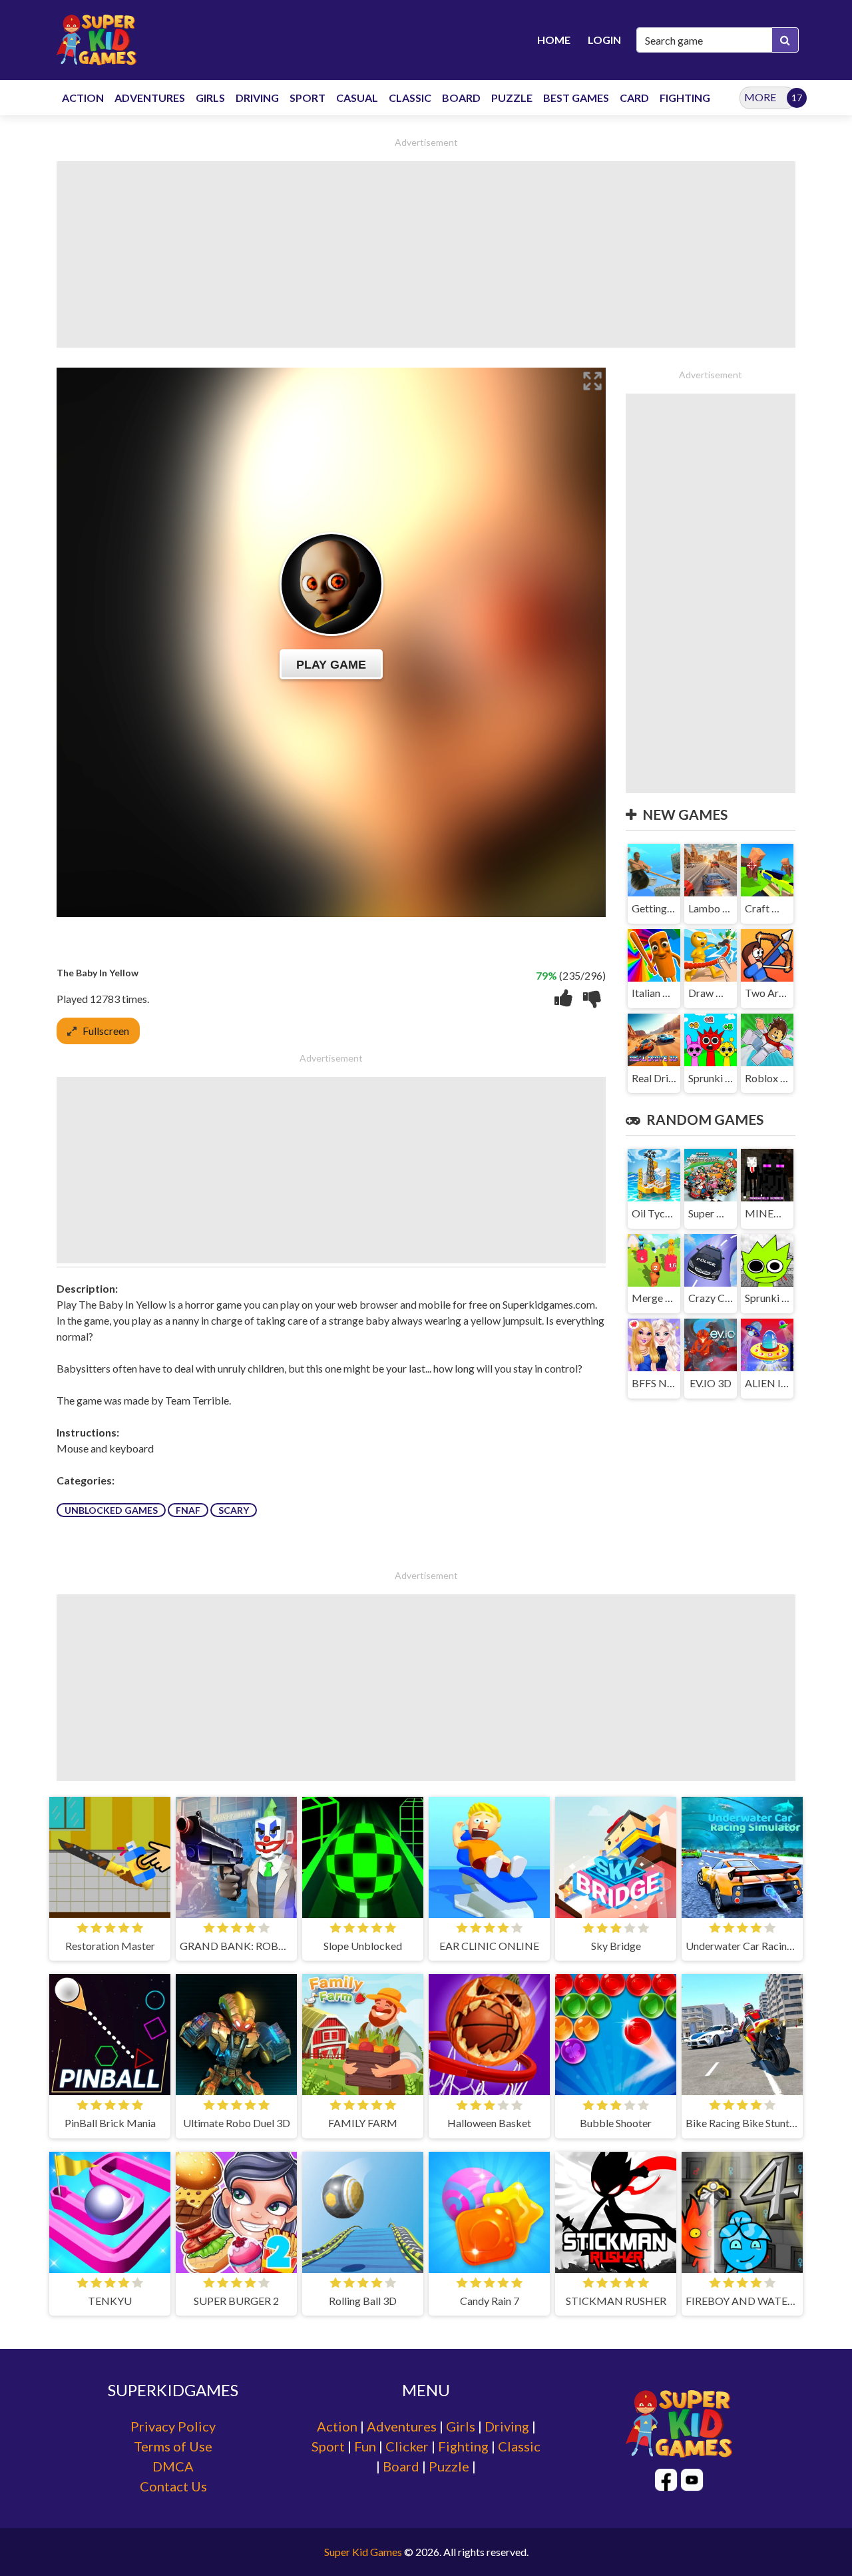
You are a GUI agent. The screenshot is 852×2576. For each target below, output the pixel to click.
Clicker (407, 2446)
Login (604, 40)
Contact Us (173, 2486)
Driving (507, 2426)
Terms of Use (173, 2446)
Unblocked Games (111, 1510)
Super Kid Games (363, 2552)
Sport (328, 2446)
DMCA (173, 2466)
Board (401, 2466)
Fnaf (188, 1510)
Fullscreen (106, 1031)
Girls (461, 2426)
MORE (760, 97)
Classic (519, 2446)
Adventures (402, 2426)
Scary (234, 1510)
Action (337, 2426)
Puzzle (449, 2466)
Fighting (463, 2446)
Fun (365, 2446)
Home (554, 40)
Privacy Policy (173, 2426)
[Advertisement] (426, 254)
